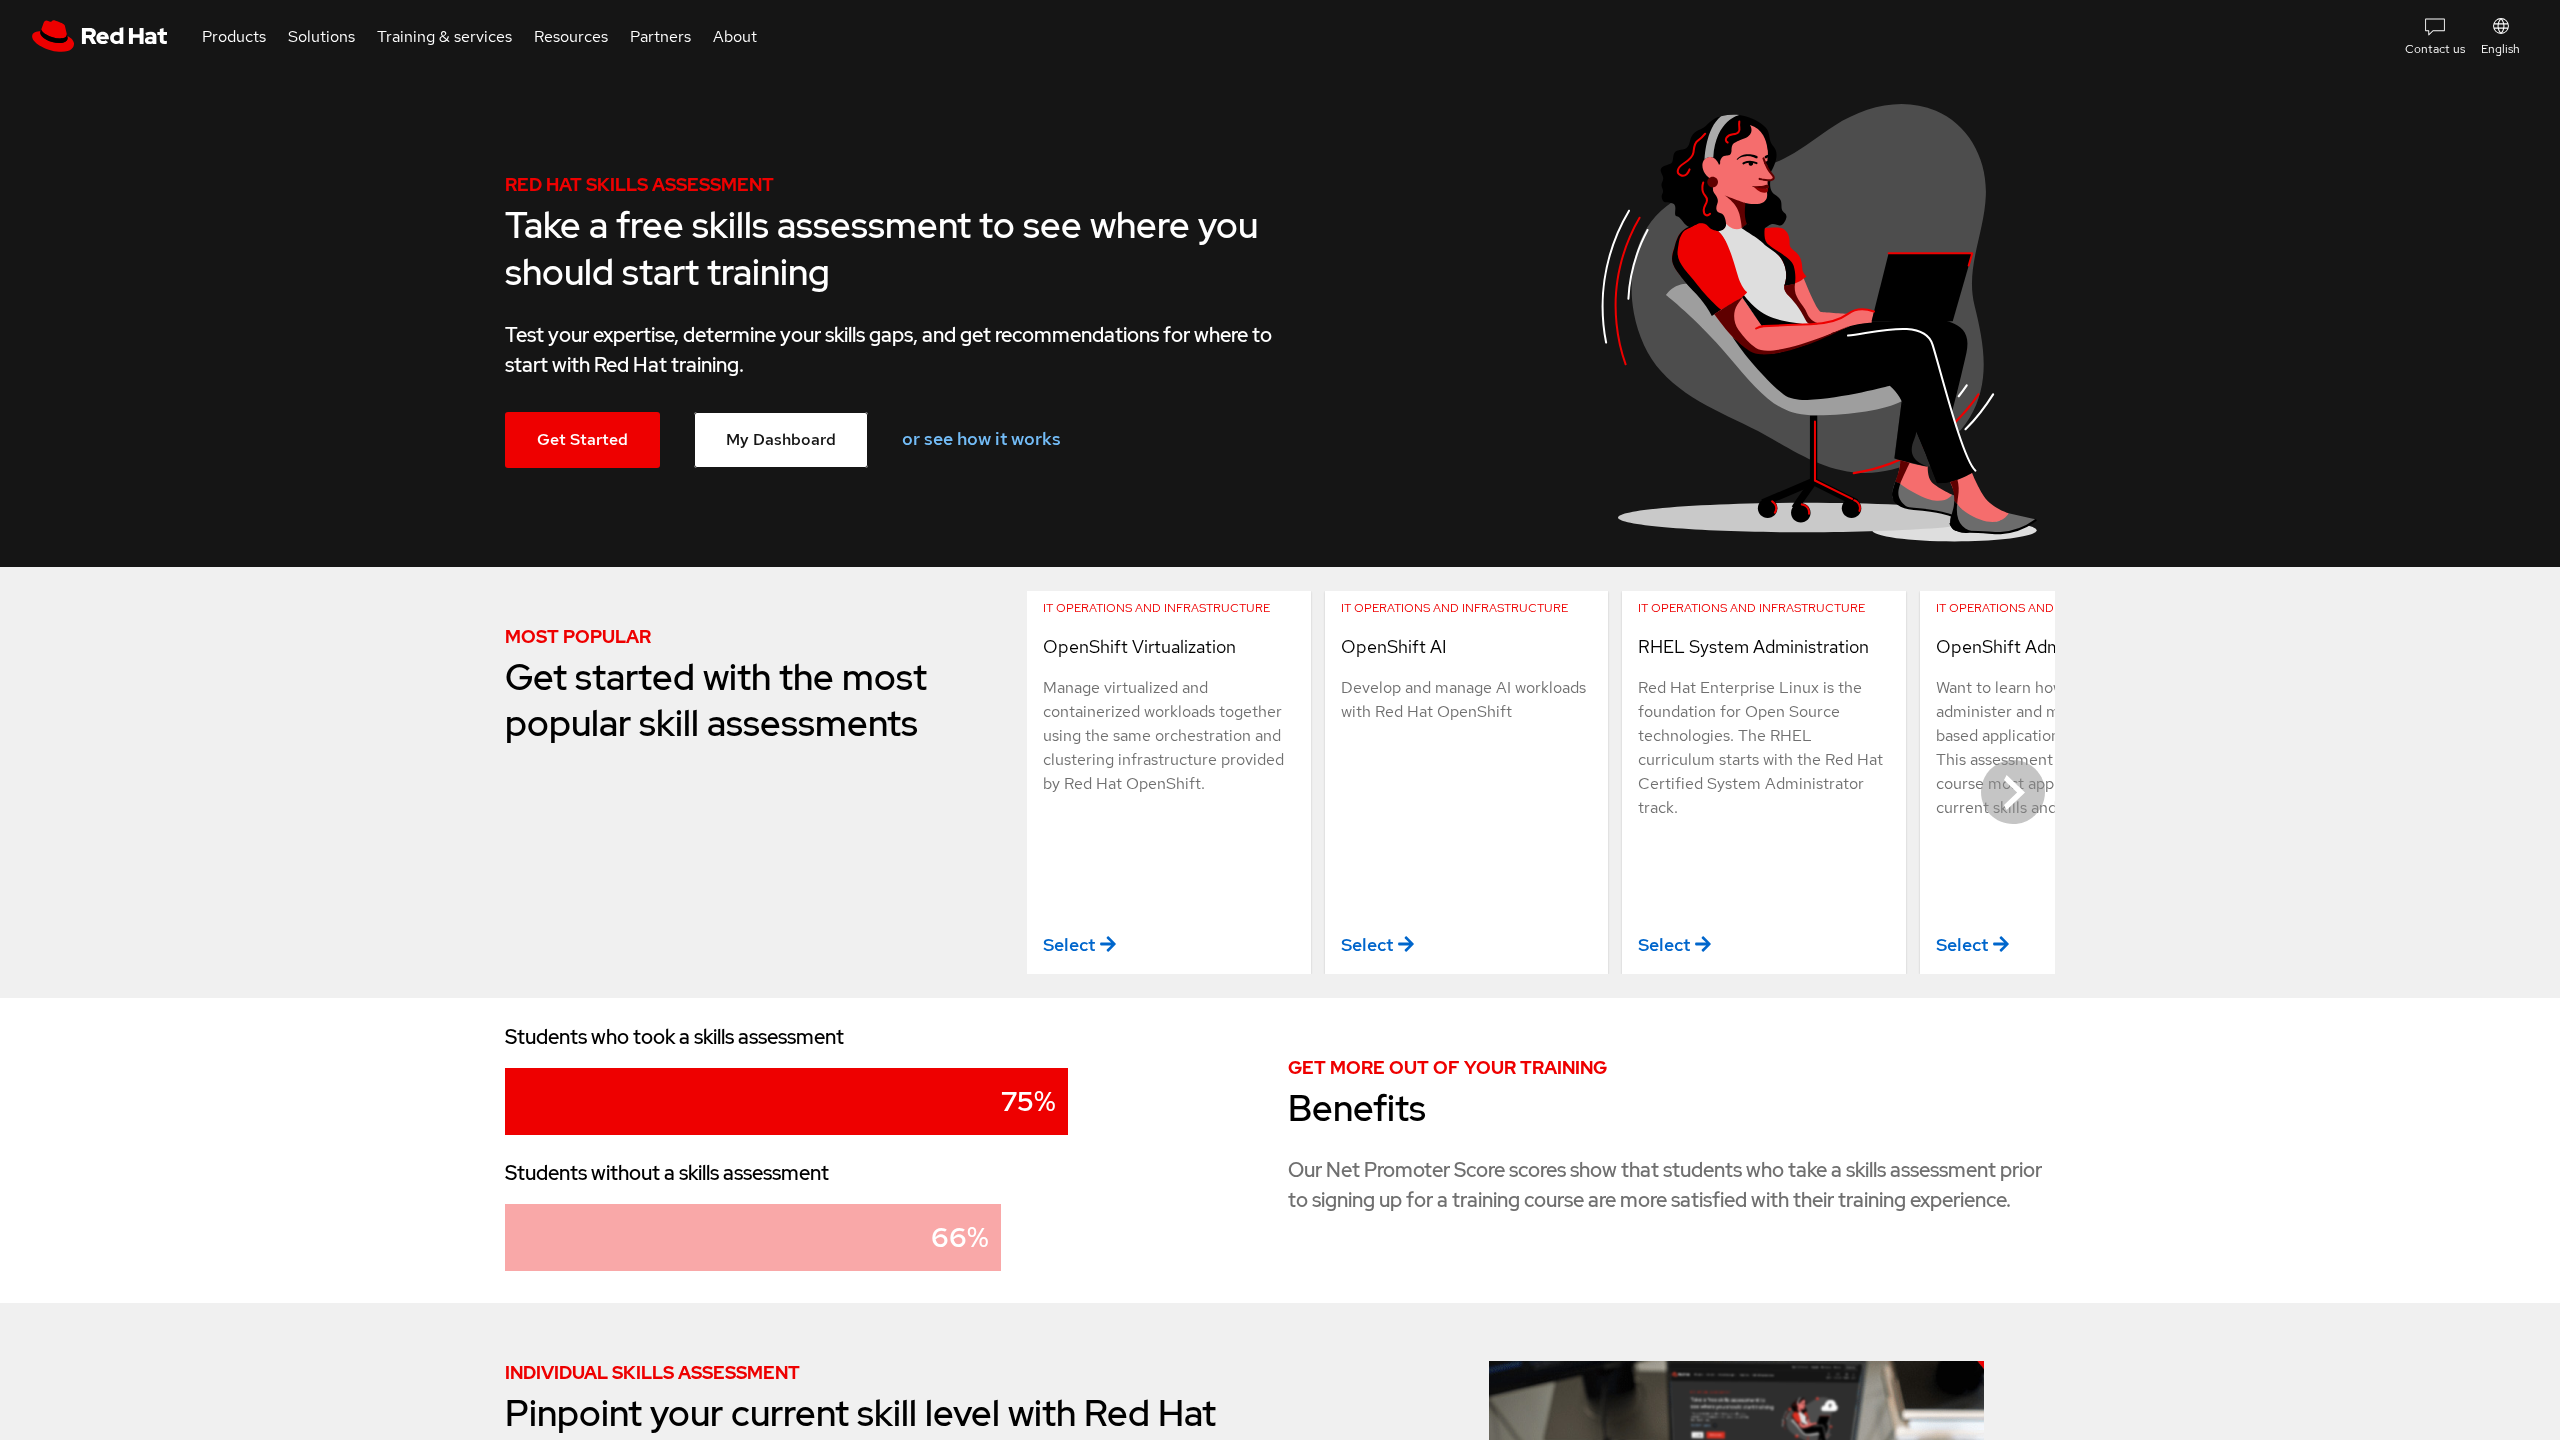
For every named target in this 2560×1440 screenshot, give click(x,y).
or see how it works (981, 438)
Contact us (2435, 49)
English (2500, 49)
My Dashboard (781, 439)
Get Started (582, 439)
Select (1069, 944)
